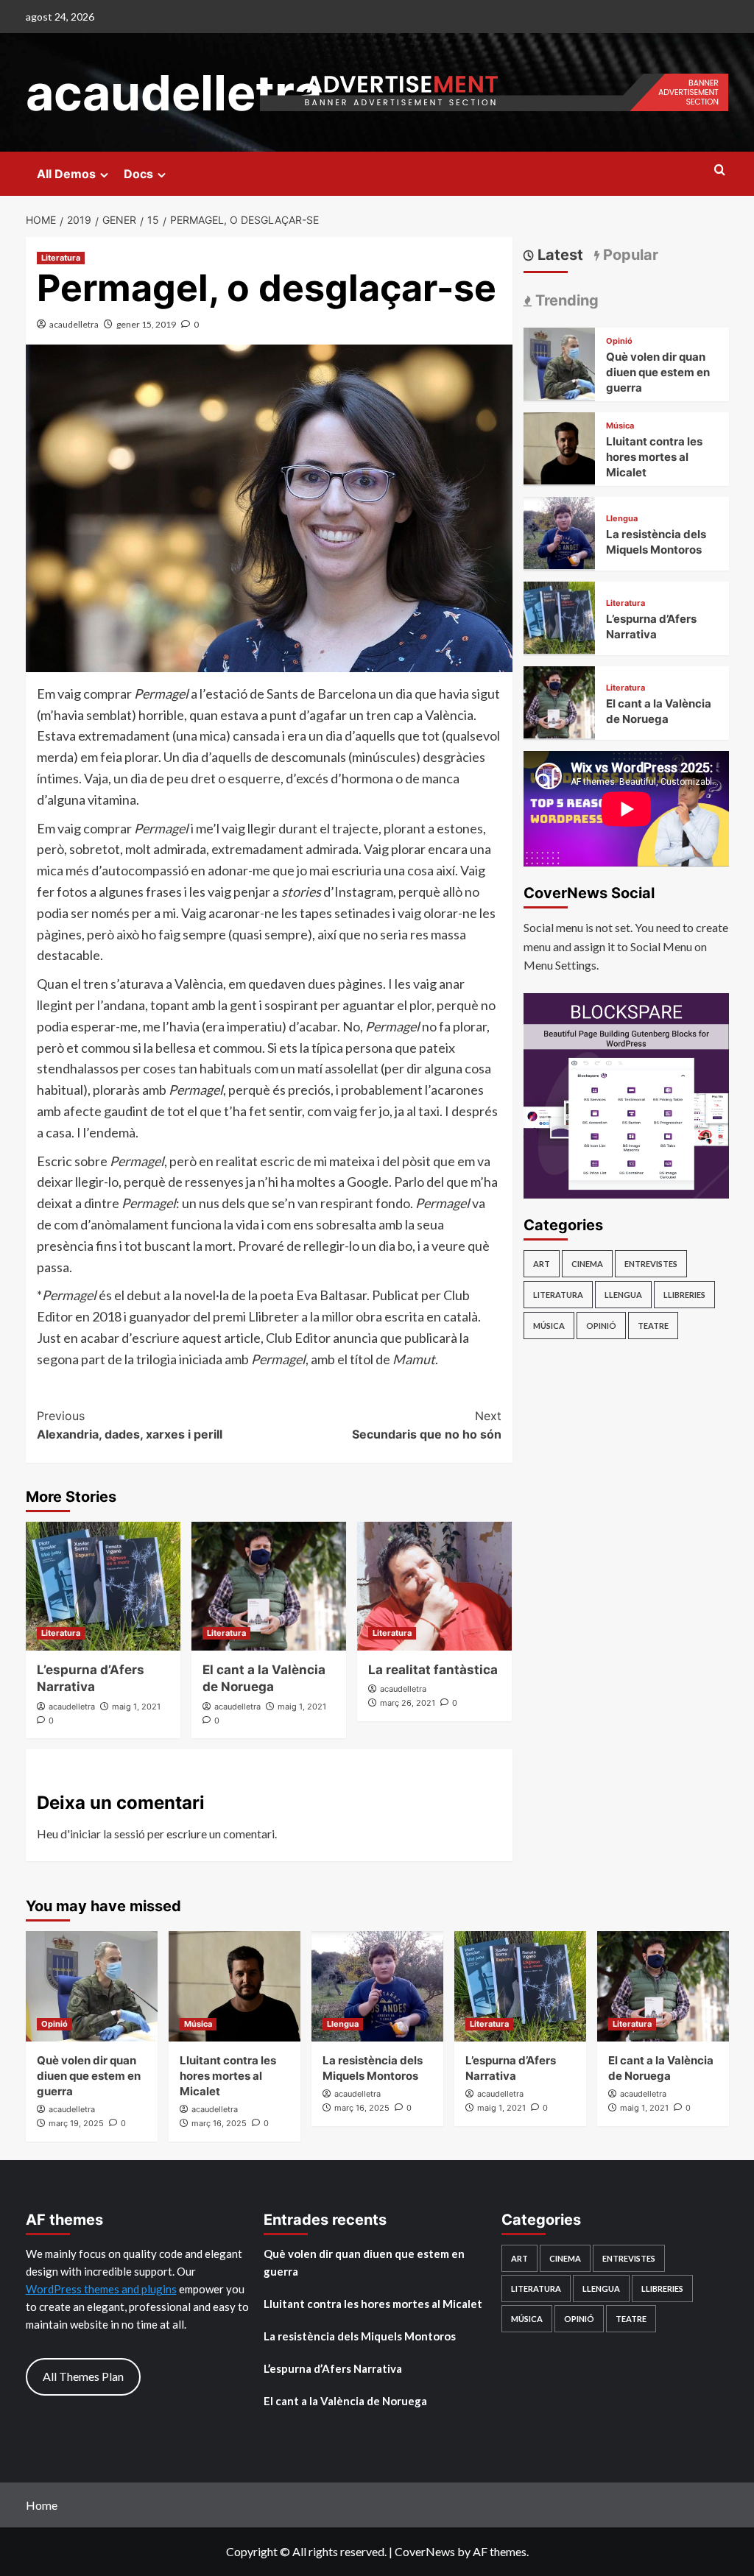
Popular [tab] (629, 255)
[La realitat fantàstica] (434, 1586)
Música (620, 426)
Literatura (61, 258)
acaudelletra (174, 93)
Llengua (622, 519)
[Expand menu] (104, 175)
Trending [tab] (565, 300)
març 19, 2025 (76, 2123)
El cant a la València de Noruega (345, 2401)
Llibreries (684, 1295)
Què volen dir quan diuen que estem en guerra (658, 372)
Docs (138, 174)
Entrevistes (651, 1264)
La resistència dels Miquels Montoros (360, 2336)
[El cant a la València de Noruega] (269, 1586)
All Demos (66, 174)
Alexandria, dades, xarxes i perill (130, 1425)
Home (42, 2505)
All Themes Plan (83, 2376)
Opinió (619, 341)
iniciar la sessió (108, 1834)
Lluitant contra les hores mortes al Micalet (654, 457)
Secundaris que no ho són (427, 1425)
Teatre (653, 1326)
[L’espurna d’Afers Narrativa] (103, 1586)
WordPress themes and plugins (101, 2289)
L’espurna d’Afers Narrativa (333, 2368)
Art (542, 1264)
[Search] (720, 170)
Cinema (587, 1264)
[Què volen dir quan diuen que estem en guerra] (560, 362)
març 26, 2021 (408, 1703)
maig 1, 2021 (136, 1707)
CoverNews (425, 2551)
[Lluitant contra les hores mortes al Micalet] (560, 447)
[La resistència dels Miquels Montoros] (560, 531)
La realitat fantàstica (433, 1670)
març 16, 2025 (219, 2123)
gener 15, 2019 (146, 324)
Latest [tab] (559, 255)
